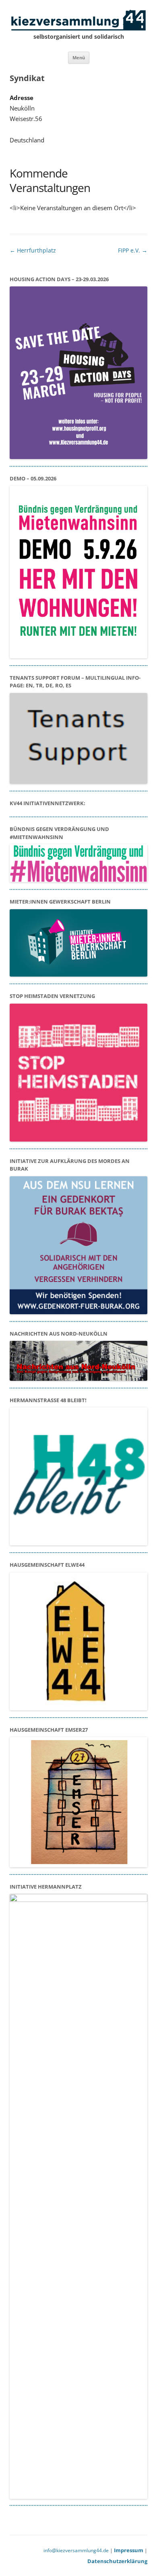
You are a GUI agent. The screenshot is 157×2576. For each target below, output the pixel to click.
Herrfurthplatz (33, 250)
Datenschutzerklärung (117, 2561)
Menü (79, 57)
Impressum (129, 2550)
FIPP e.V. (133, 250)
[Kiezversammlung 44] (78, 21)
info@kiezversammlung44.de (76, 2550)
